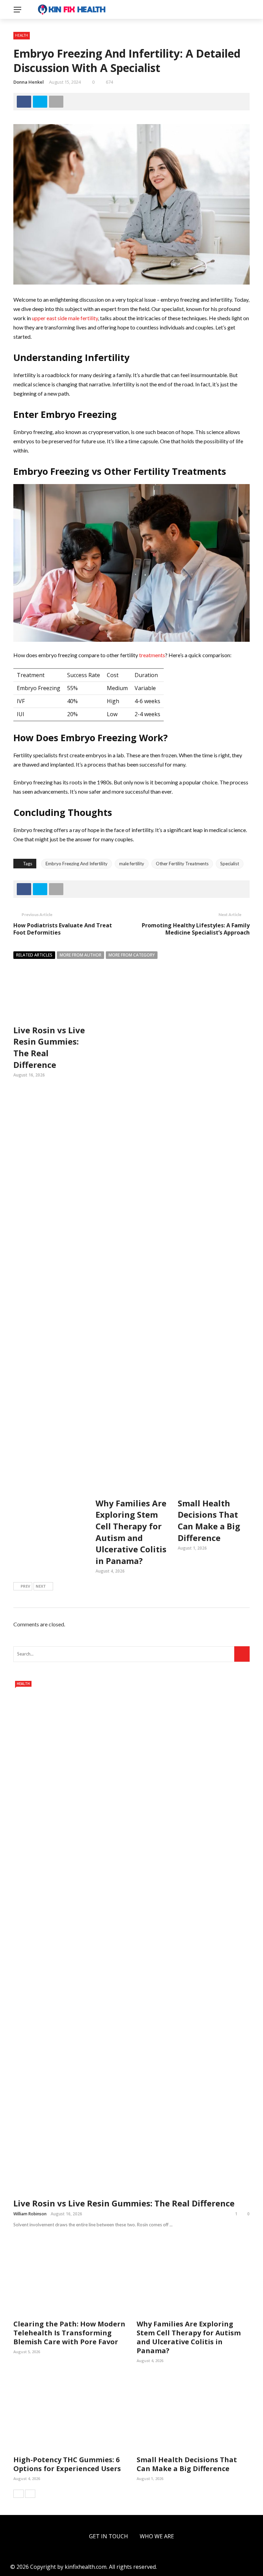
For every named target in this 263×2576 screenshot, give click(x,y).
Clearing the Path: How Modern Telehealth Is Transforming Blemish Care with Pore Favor (69, 2333)
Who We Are (157, 2536)
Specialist (230, 864)
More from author (80, 955)
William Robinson (30, 2214)
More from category (132, 955)
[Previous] (18, 2494)
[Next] (30, 2494)
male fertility (132, 864)
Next (41, 1586)
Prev (25, 1586)
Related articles (34, 955)
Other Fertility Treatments (182, 864)
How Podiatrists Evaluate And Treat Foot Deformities (63, 929)
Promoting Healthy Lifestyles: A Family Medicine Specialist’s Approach (196, 929)
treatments (152, 655)
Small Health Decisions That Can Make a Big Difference (209, 1520)
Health (22, 35)
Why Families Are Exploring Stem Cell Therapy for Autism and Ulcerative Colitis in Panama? (131, 1532)
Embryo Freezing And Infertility (77, 864)
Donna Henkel (29, 82)
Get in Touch (109, 2536)
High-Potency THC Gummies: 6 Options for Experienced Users (67, 2464)
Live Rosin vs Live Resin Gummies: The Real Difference (124, 2203)
